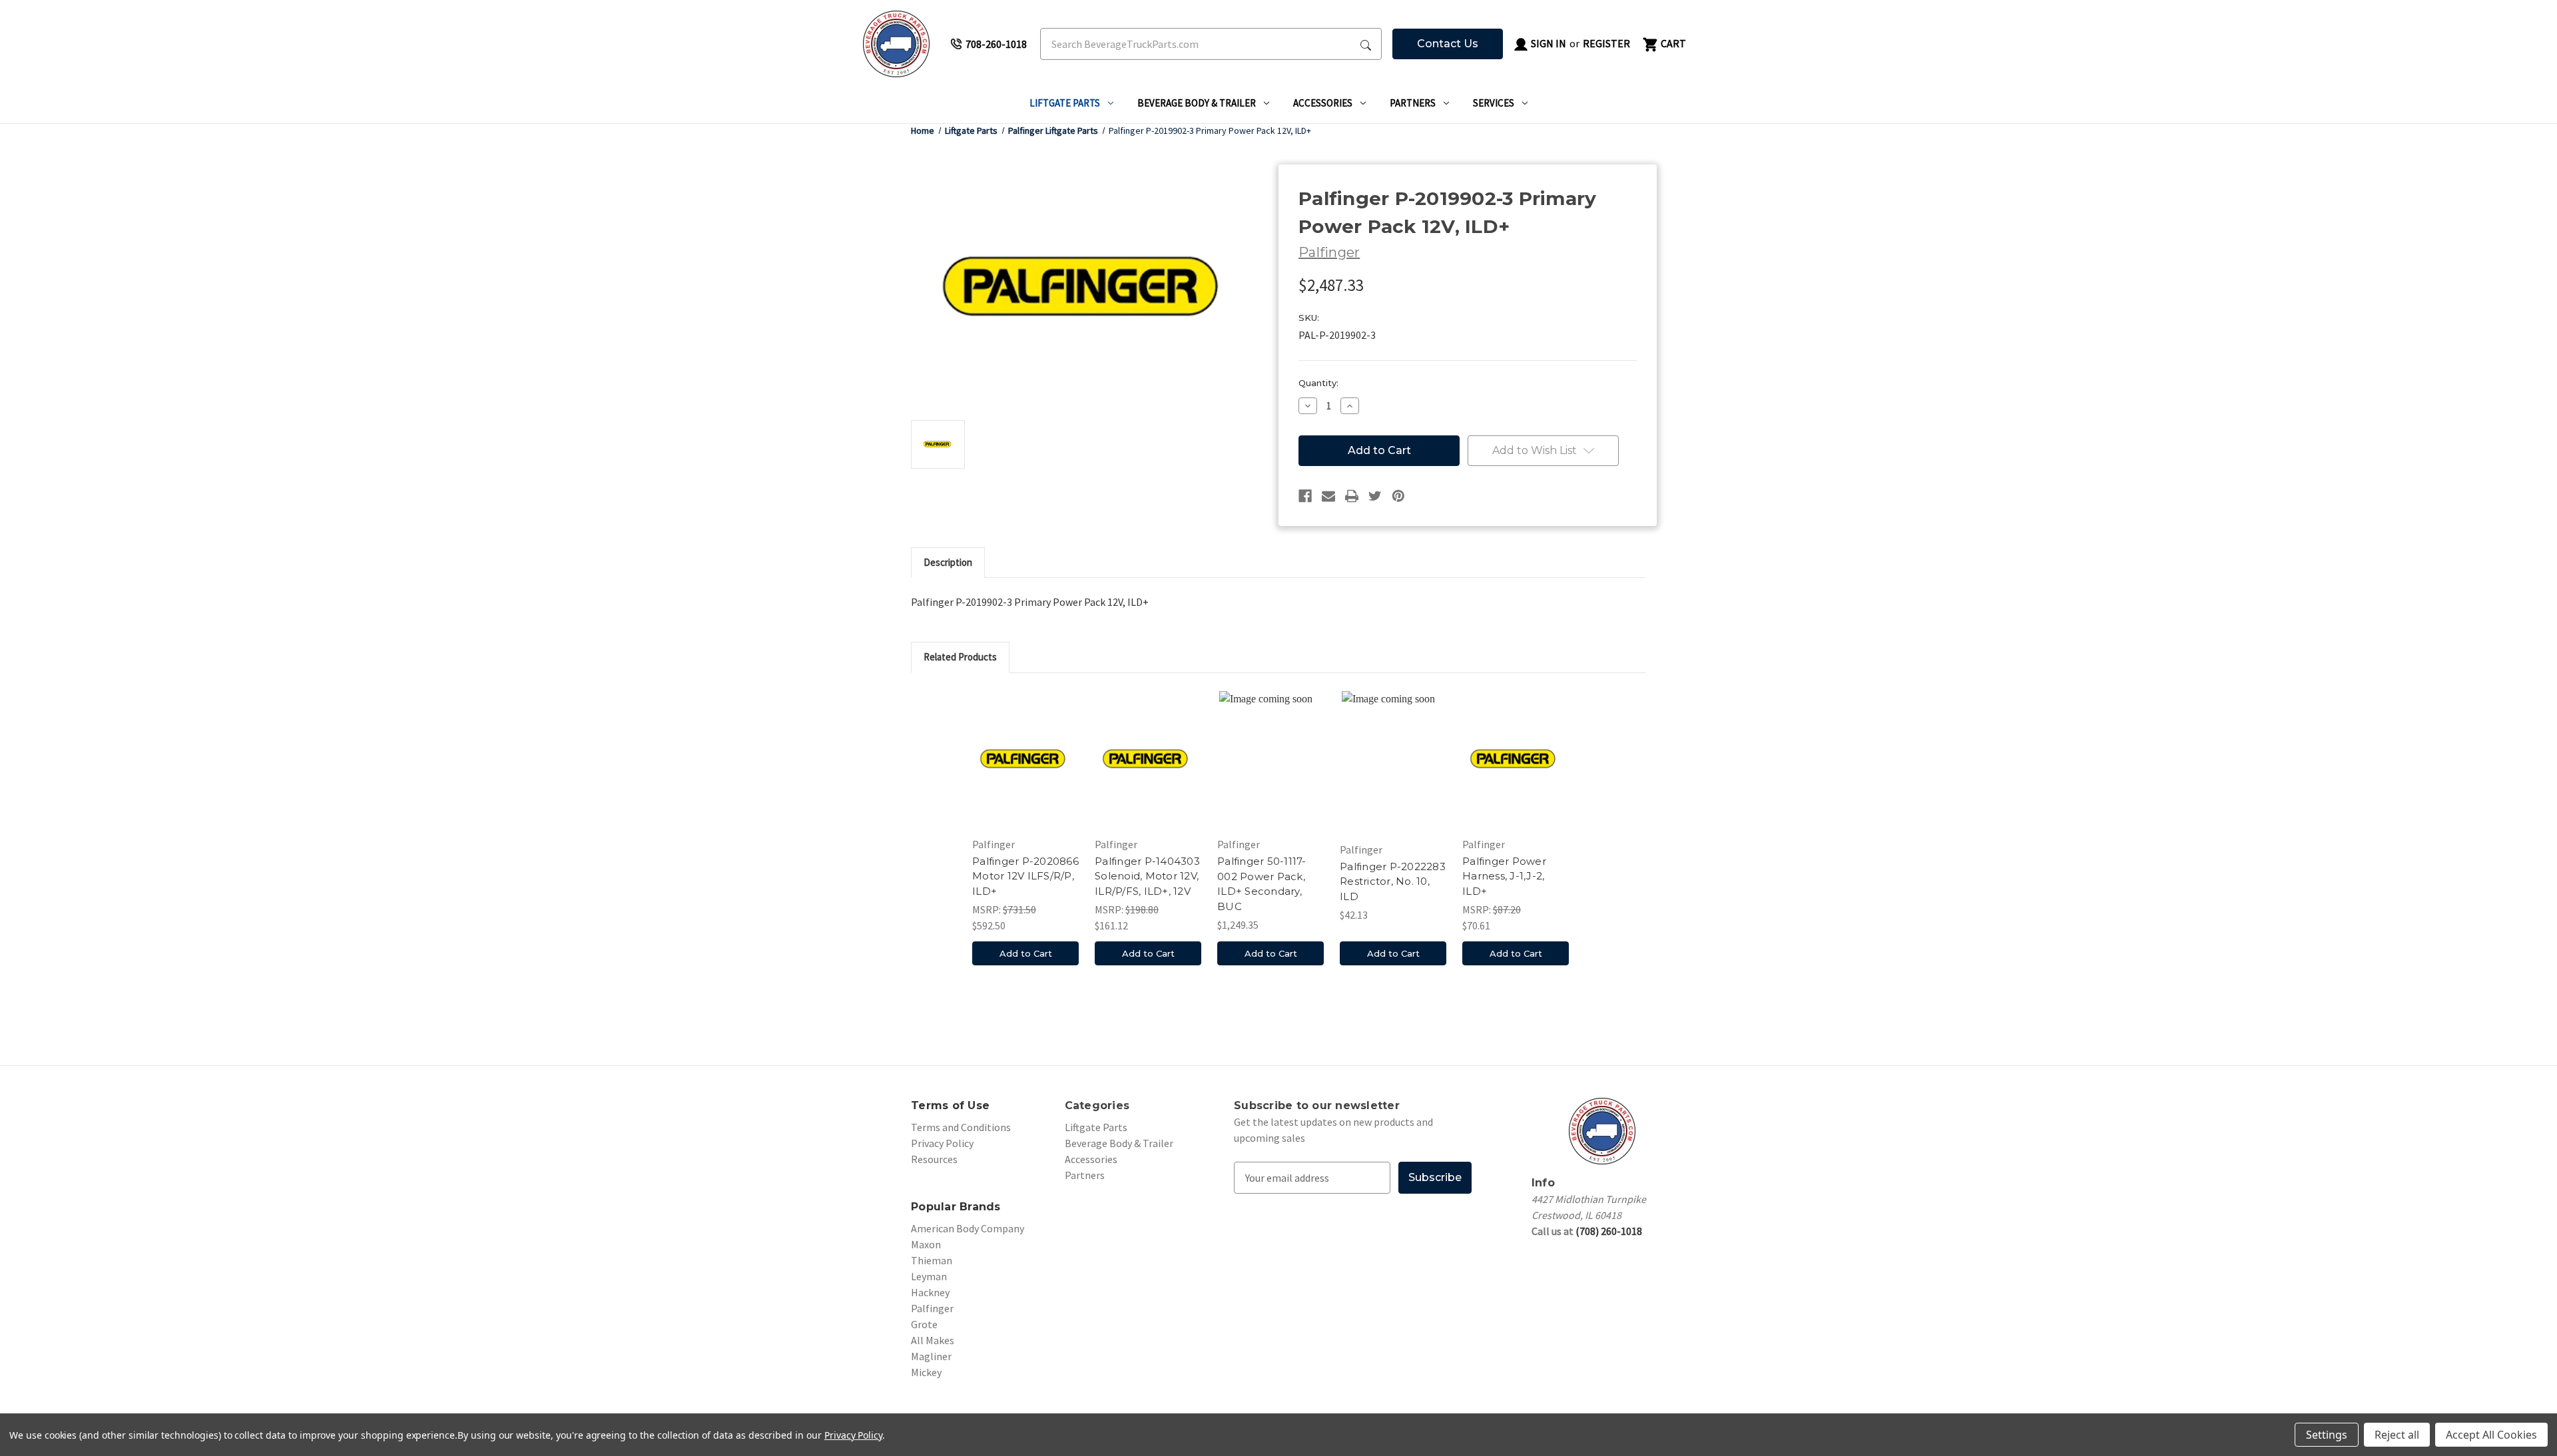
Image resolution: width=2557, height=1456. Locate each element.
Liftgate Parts (1065, 103)
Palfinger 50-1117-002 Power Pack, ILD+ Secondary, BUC (1262, 884)
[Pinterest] (1398, 496)
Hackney (930, 1292)
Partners (1413, 103)
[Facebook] (1305, 496)
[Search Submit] (1366, 44)
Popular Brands (956, 1207)
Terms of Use (950, 1105)
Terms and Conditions (961, 1127)
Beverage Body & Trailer (1197, 103)
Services (1494, 103)
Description (948, 562)
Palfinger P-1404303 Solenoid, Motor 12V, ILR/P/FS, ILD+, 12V (1147, 876)
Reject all (2397, 1435)
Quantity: (1318, 383)
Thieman (932, 1260)
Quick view (1025, 758)
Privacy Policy (942, 1143)
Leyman (929, 1276)
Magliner (931, 1356)
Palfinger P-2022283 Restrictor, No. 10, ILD (1393, 881)
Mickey (926, 1372)
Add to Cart (1026, 953)
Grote (924, 1324)
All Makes (933, 1340)
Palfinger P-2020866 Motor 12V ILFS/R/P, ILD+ (1025, 876)
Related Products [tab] (960, 657)
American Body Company (968, 1228)
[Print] (1352, 496)
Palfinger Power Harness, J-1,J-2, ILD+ (1504, 876)
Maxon (926, 1244)
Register (1606, 43)
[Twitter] (1375, 496)
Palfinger (932, 1308)
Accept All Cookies (2491, 1435)
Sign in (1548, 43)
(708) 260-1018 (1609, 1231)
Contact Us (1448, 44)
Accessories (1323, 103)
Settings (2327, 1435)
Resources (934, 1159)
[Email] (1328, 496)
